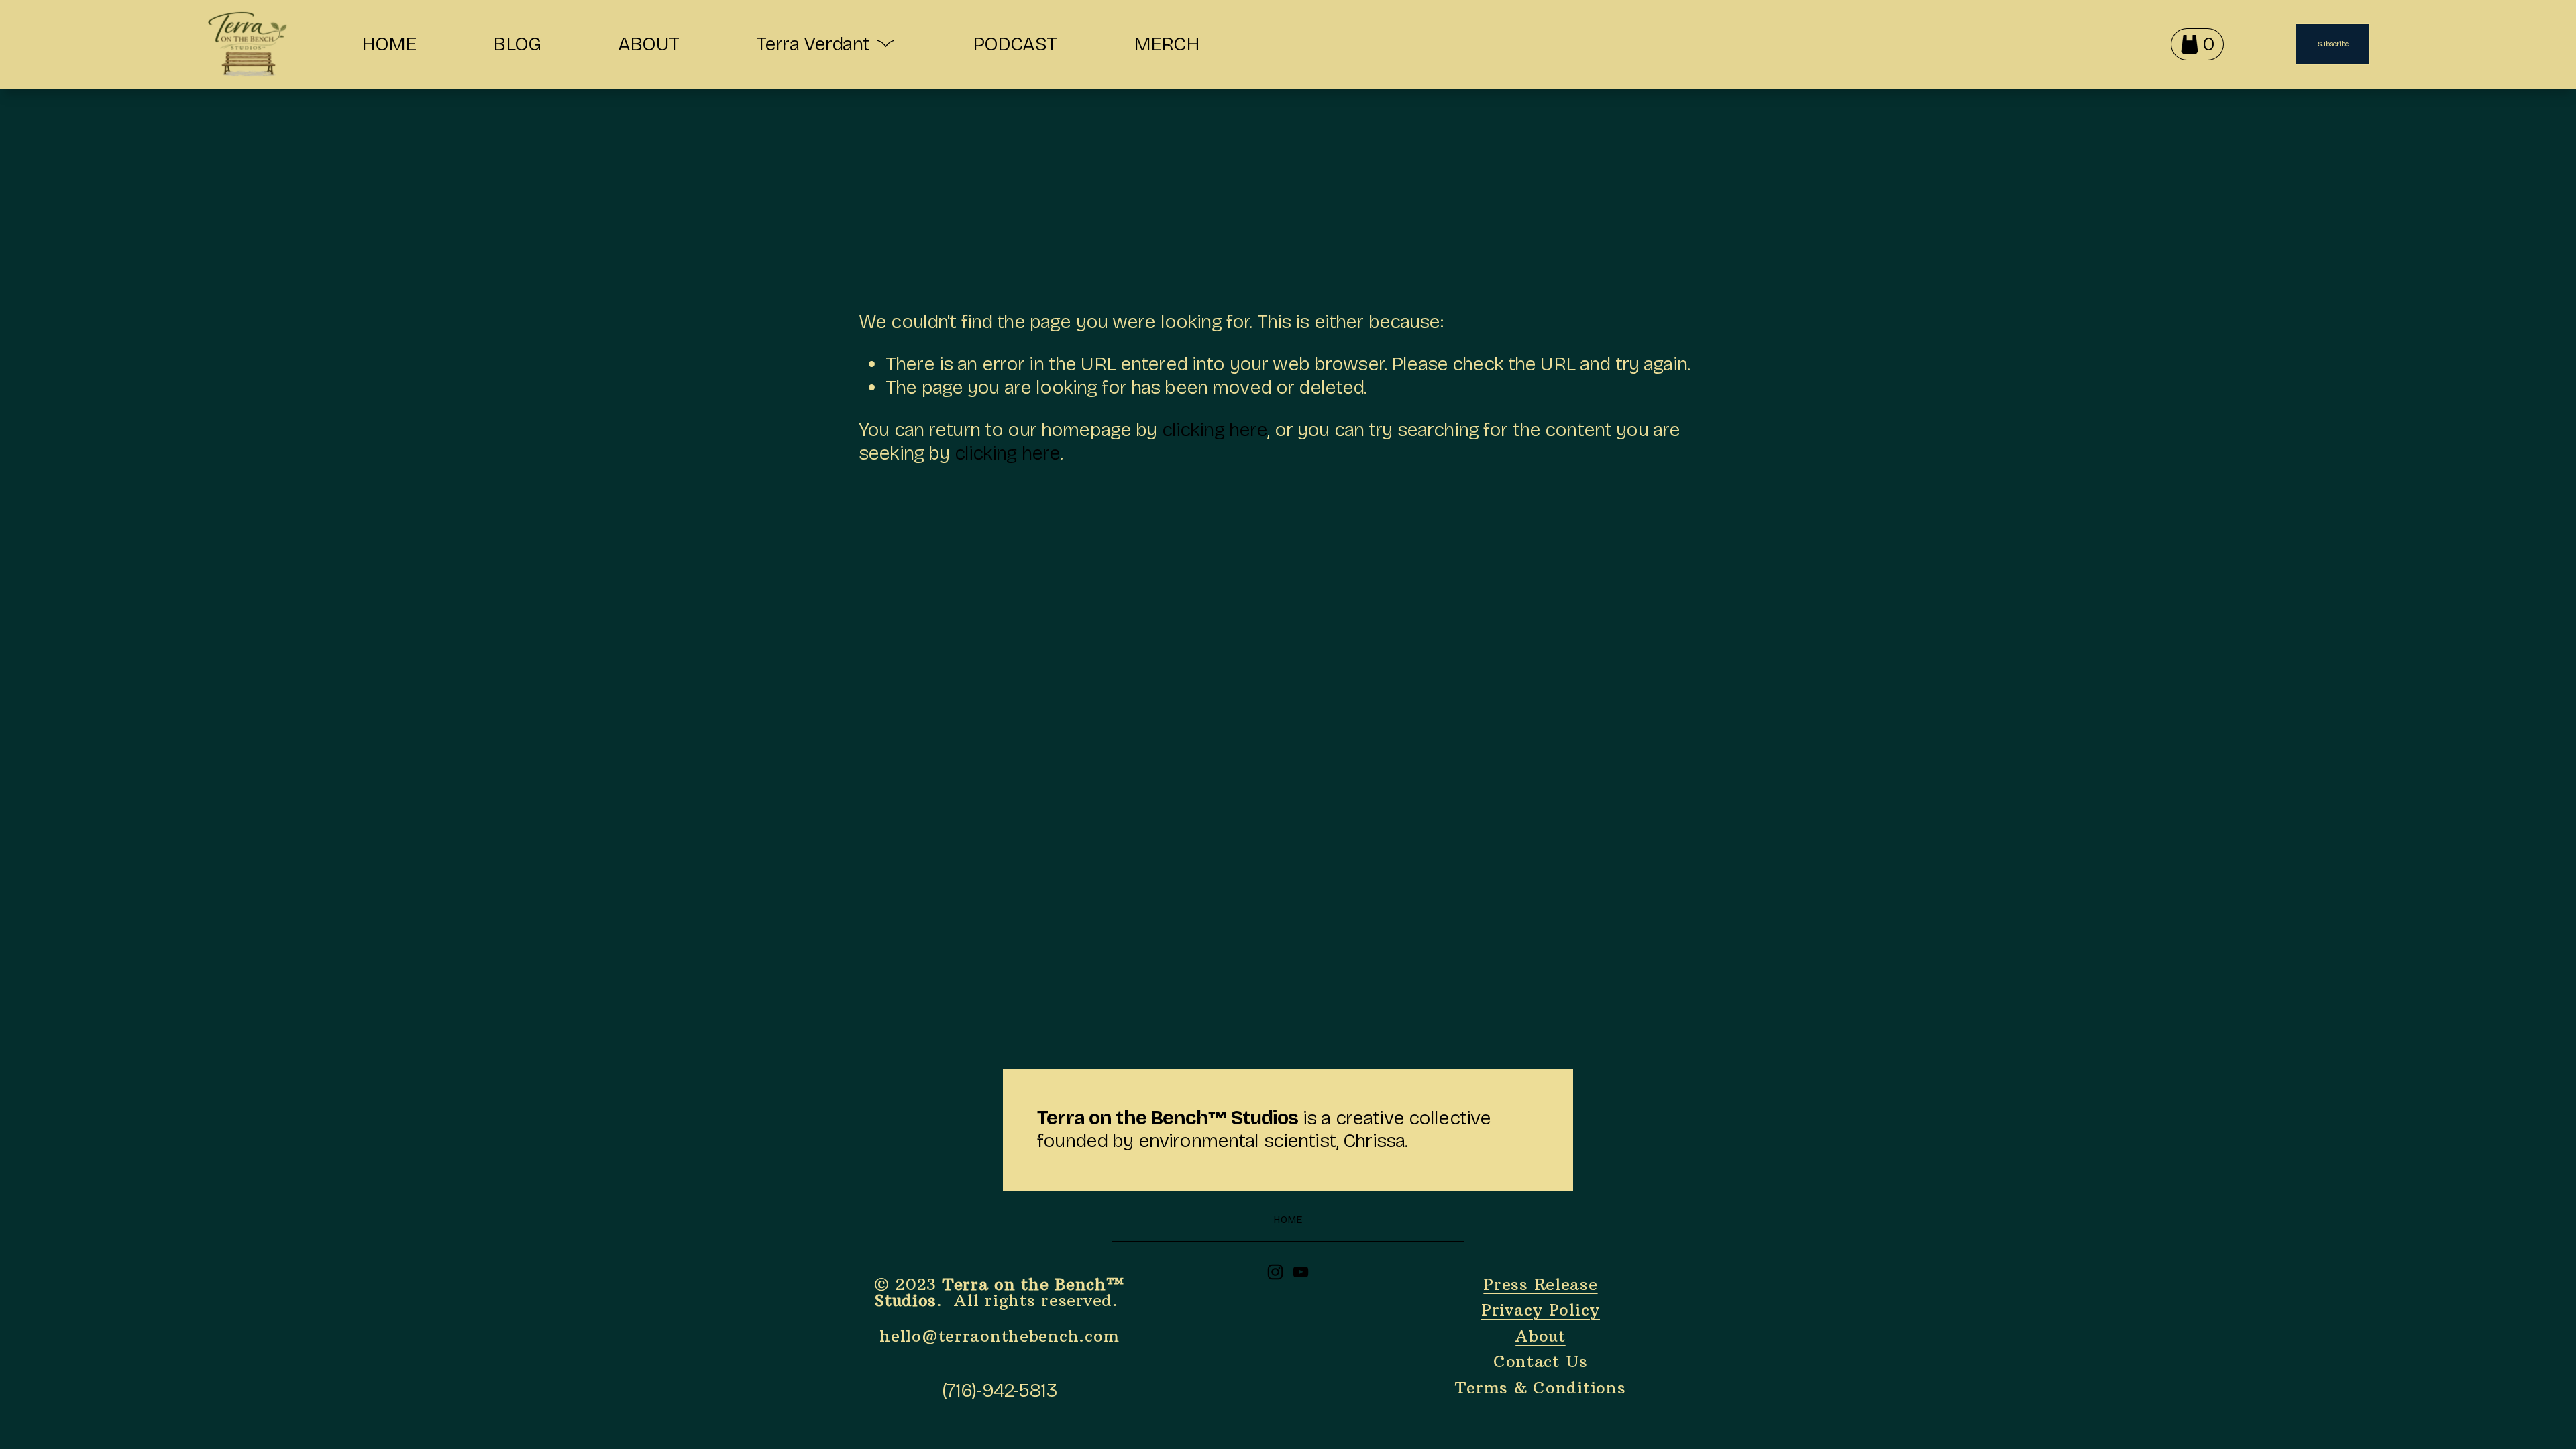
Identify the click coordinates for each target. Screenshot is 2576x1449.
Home (1288, 1220)
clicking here (1215, 430)
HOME (389, 44)
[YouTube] (1301, 1272)
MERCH (1167, 44)
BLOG (517, 44)
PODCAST (1015, 44)
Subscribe (2333, 44)
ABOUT (648, 44)
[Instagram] (1275, 1272)
